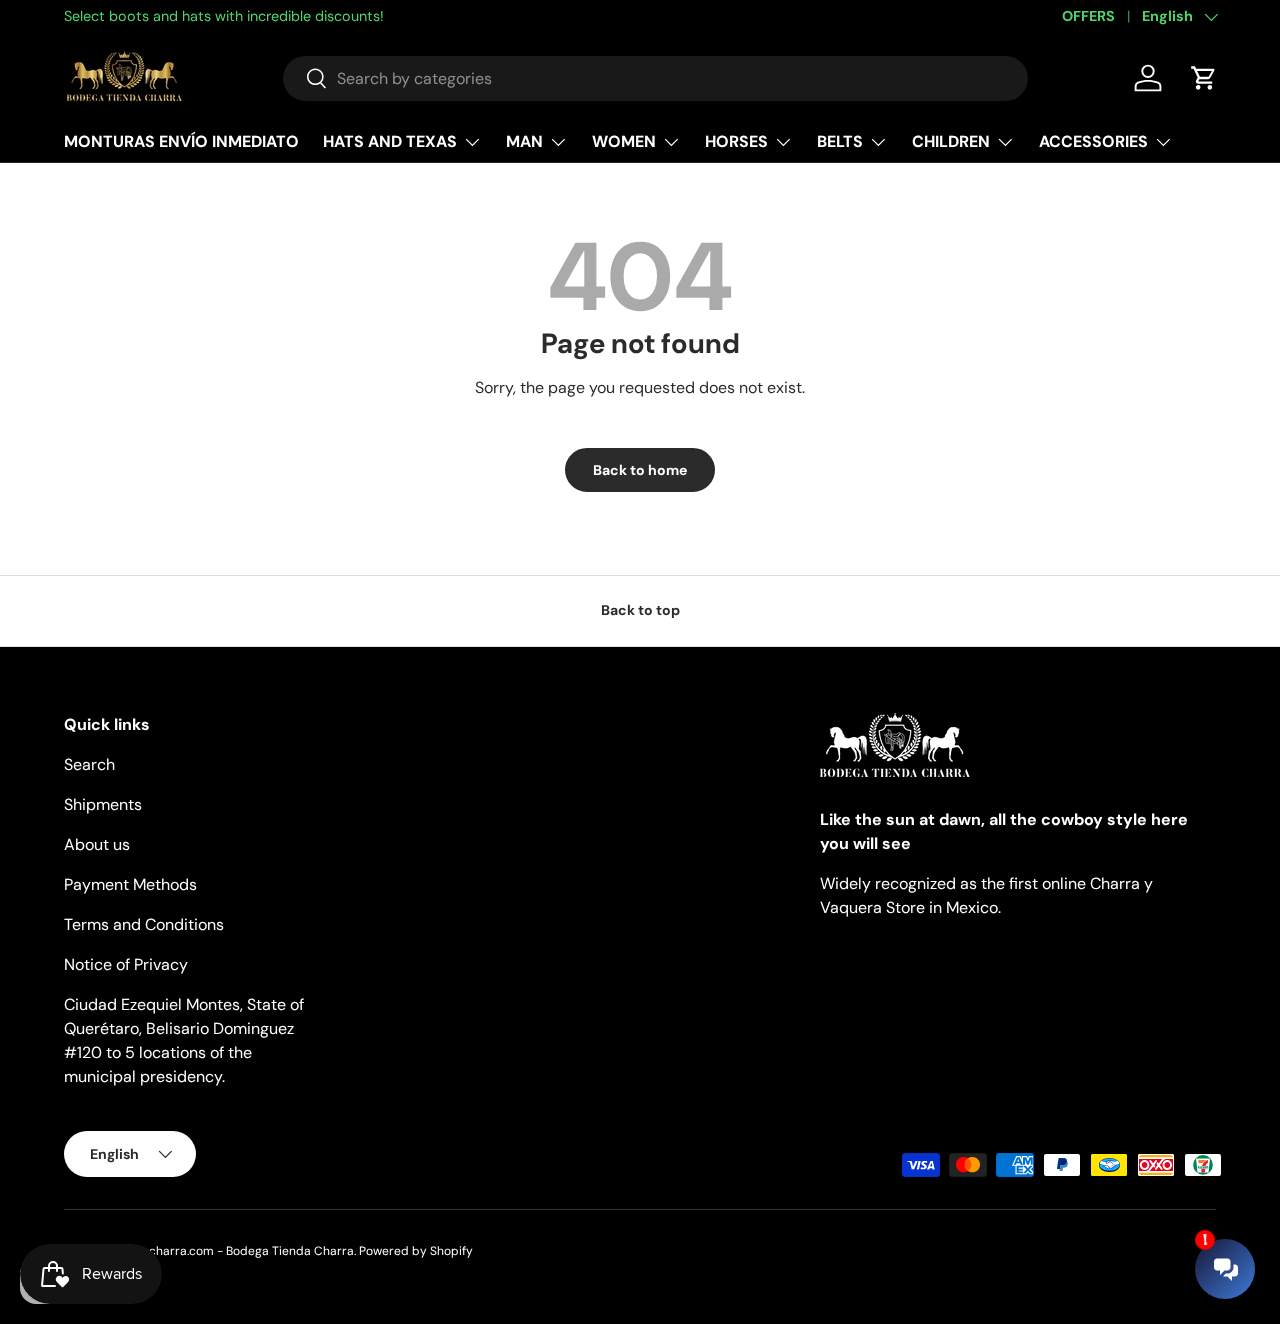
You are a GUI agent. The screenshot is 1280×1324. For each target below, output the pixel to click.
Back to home (640, 470)
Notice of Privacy (126, 964)
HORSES (736, 141)
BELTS (840, 141)
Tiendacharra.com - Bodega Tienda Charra (232, 1251)
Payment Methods (130, 884)
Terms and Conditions (144, 924)
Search (89, 764)
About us (97, 844)
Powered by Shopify (416, 1251)
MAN (524, 141)
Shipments (103, 804)
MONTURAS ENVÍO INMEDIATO (181, 141)
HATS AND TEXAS (390, 141)
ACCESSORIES (1093, 141)
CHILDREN (951, 141)
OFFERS (1088, 16)
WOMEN (624, 141)
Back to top (640, 610)
